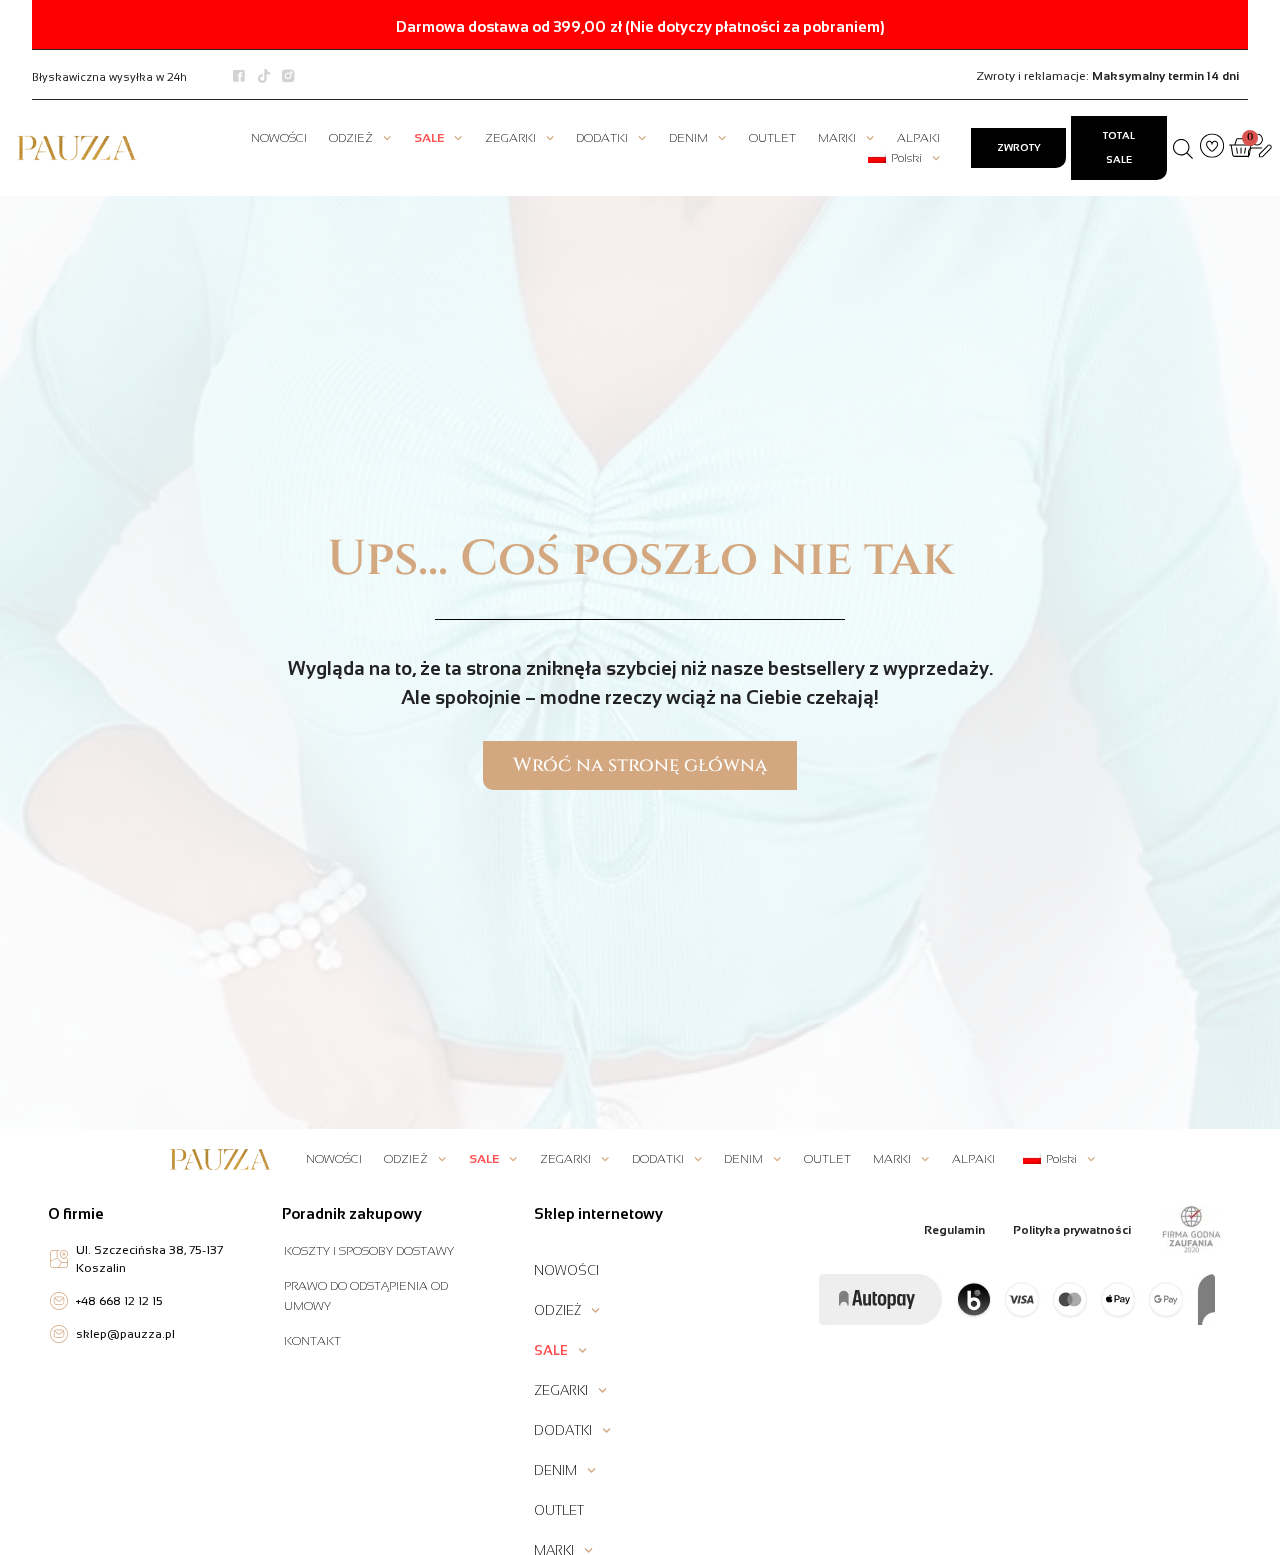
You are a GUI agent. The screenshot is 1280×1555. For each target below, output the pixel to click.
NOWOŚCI (279, 138)
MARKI (837, 138)
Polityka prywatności (1072, 1230)
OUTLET (772, 138)
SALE (429, 138)
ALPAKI (918, 138)
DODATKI (602, 138)
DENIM (688, 138)
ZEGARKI (510, 138)
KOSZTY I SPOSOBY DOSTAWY (369, 1251)
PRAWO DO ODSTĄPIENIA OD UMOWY (366, 1296)
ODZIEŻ (351, 138)
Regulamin (954, 1230)
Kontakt (312, 1341)
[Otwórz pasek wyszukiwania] (1183, 148)
